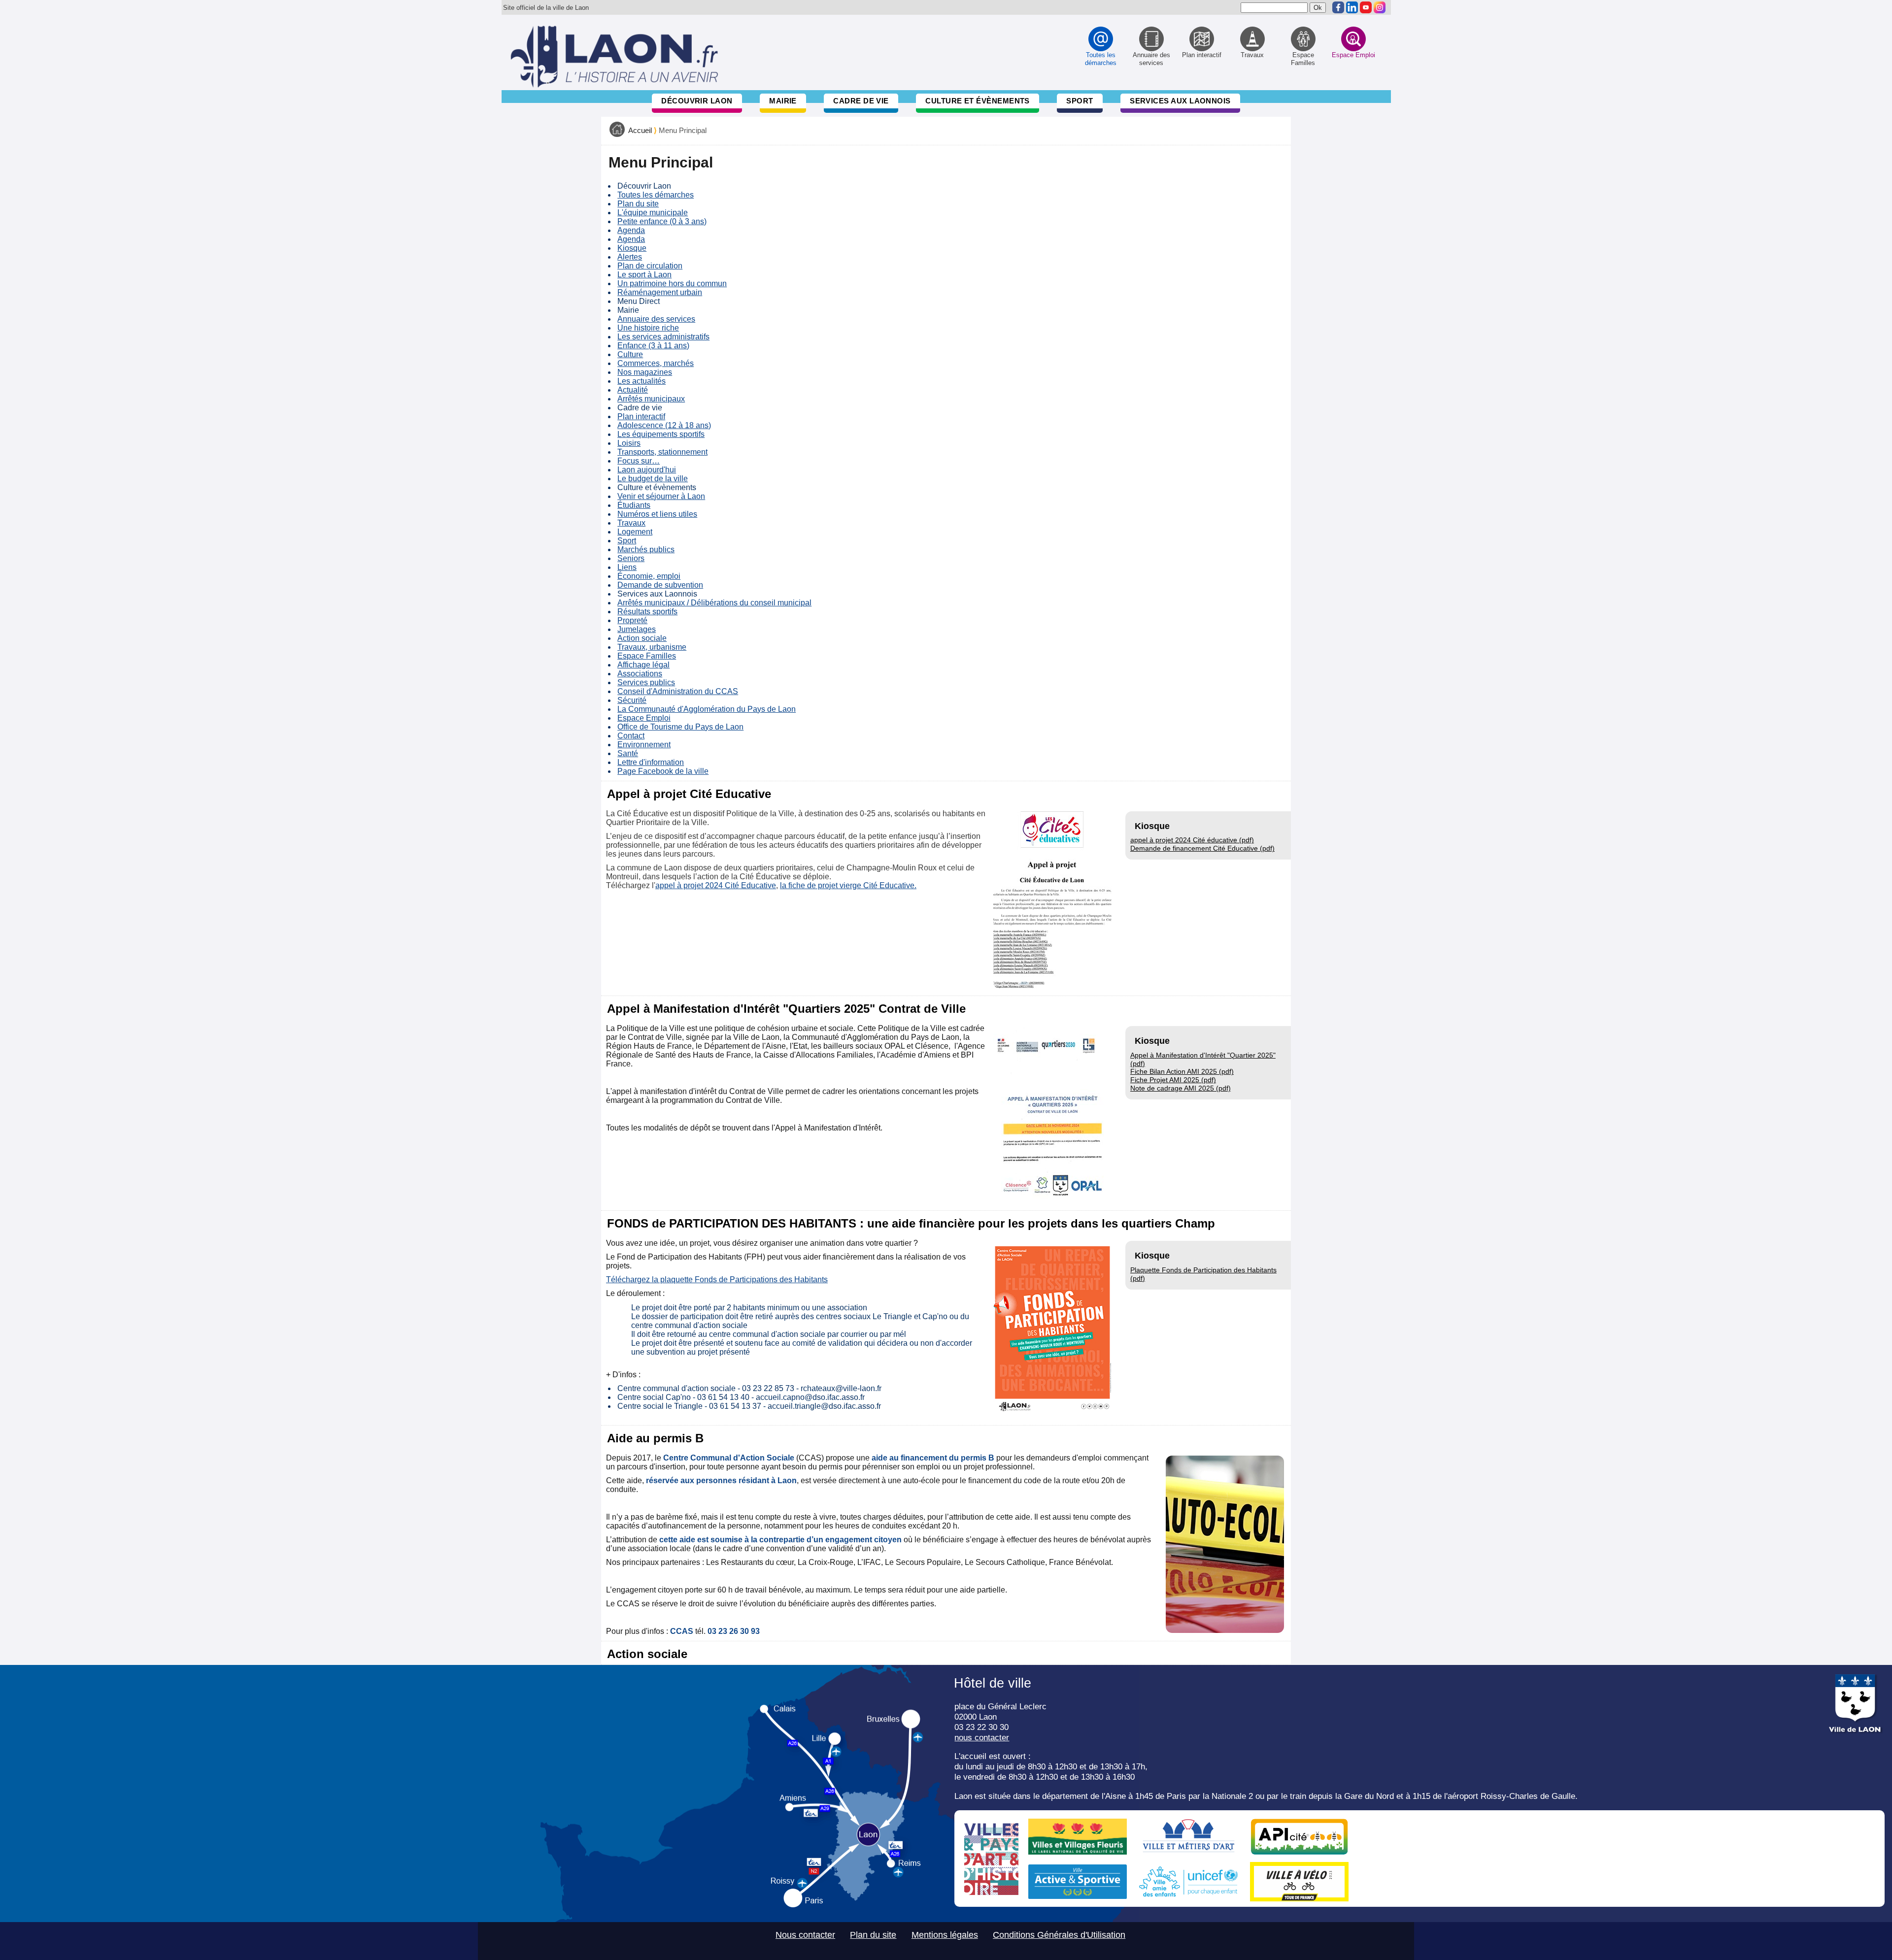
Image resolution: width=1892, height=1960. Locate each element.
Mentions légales (945, 1935)
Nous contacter (805, 1935)
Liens (627, 567)
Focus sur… (639, 461)
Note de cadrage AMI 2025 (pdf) (1181, 1088)
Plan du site (638, 204)
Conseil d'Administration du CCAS (678, 691)
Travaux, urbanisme (652, 647)
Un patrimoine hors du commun (672, 283)
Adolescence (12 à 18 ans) (664, 425)
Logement (635, 532)
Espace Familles (647, 656)
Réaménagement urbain (660, 292)
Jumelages (637, 629)
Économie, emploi (649, 576)
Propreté (632, 620)
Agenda (631, 230)
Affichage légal (643, 665)
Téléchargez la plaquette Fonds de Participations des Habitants (717, 1279)
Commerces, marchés (656, 363)
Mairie (783, 101)
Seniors (631, 558)
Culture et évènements (978, 101)
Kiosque (632, 248)
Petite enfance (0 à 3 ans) (662, 221)
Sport (1080, 101)
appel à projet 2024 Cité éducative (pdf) (1192, 840)
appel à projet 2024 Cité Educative (716, 885)
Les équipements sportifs (661, 434)
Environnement (644, 745)
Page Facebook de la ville (663, 771)
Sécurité (632, 700)
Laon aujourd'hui (647, 470)
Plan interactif (641, 416)
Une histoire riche (648, 328)
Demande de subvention (660, 585)
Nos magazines (645, 372)
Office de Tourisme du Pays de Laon (680, 727)
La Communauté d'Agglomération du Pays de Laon (707, 709)
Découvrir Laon (697, 101)
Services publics (646, 682)
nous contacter (982, 1737)
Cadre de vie (861, 101)
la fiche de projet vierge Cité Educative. (848, 885)
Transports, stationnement (662, 452)
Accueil (640, 131)
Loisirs (629, 443)
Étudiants (634, 505)
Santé (628, 753)
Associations (640, 674)
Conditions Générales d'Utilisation (1059, 1935)
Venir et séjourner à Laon (661, 496)
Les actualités (642, 381)
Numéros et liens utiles (657, 514)
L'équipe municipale (653, 213)
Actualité (633, 390)
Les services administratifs (663, 337)
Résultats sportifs (647, 612)
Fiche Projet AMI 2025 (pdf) (1173, 1080)
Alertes (630, 257)
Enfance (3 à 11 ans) (653, 346)
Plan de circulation (650, 266)
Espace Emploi (644, 718)
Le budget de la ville (653, 479)
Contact (631, 736)
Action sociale (642, 638)
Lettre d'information (651, 762)
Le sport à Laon (644, 275)
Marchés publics (646, 549)
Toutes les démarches (656, 195)
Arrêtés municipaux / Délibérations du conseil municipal (714, 603)
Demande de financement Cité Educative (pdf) (1202, 848)
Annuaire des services (656, 319)
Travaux (631, 523)
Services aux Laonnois (1180, 101)
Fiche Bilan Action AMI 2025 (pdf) (1182, 1071)
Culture (630, 354)
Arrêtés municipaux (651, 399)
